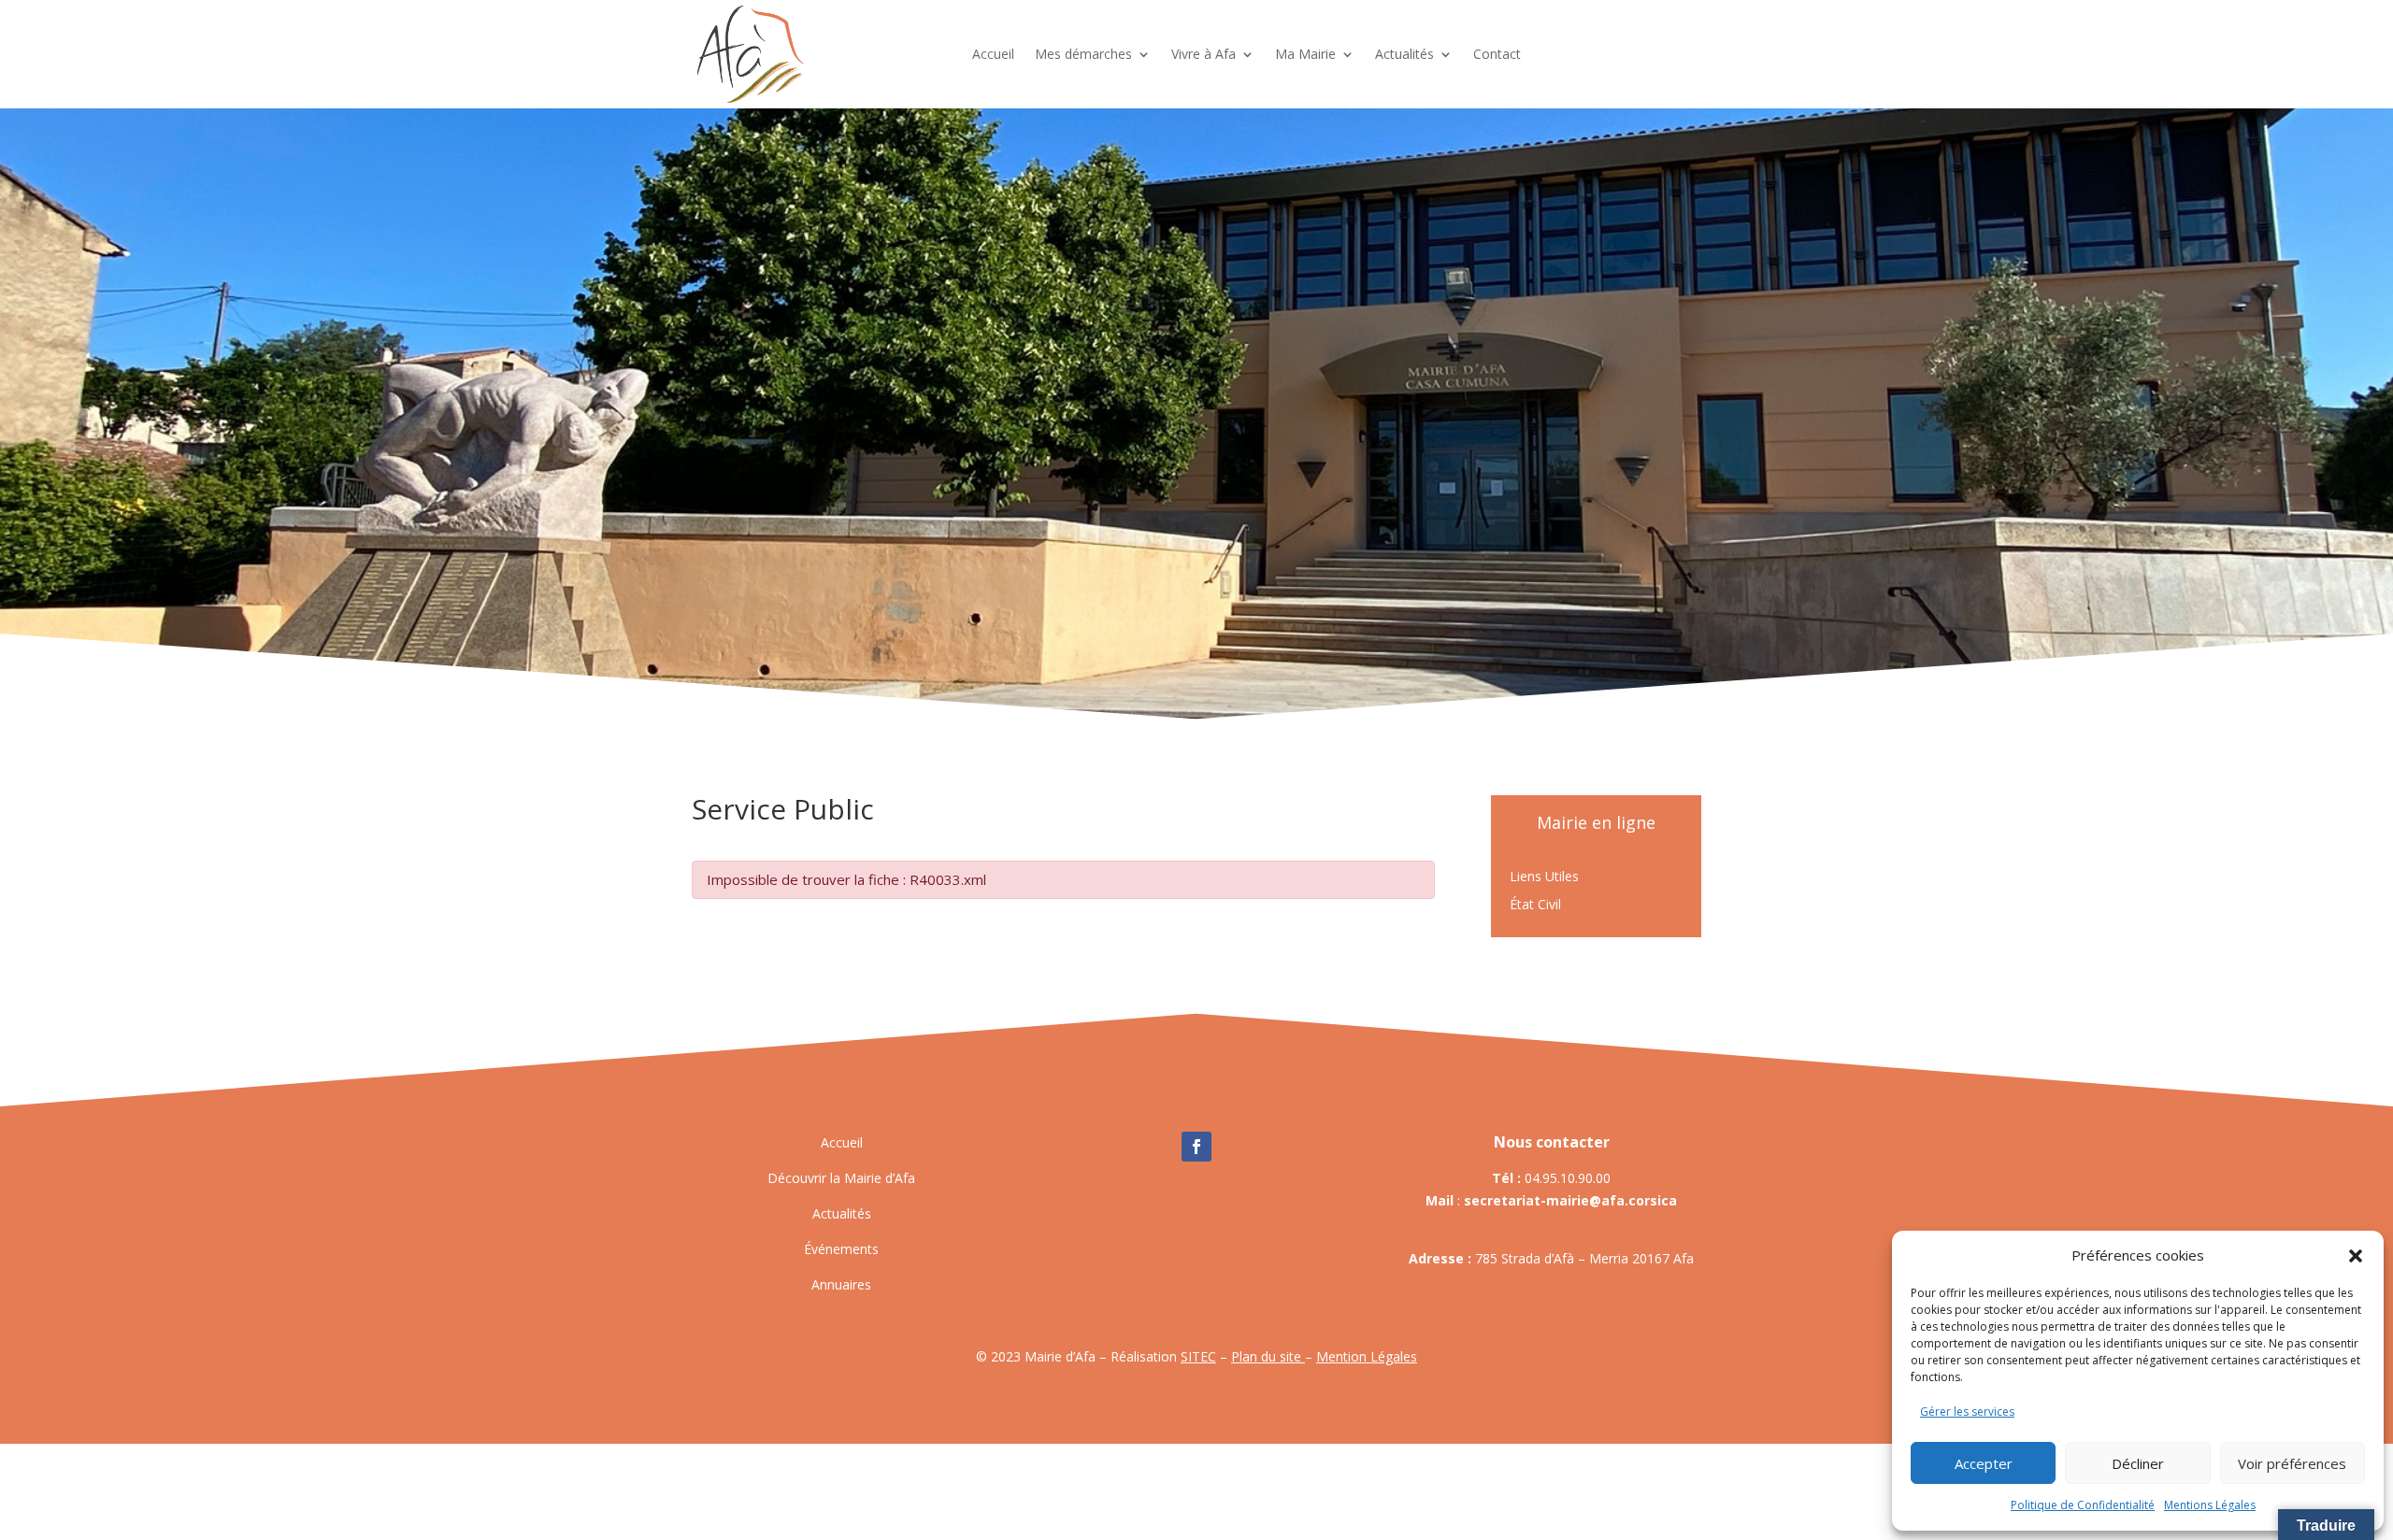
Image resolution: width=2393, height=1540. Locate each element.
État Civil (1535, 905)
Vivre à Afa (1204, 54)
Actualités (1404, 54)
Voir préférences (2292, 1463)
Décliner (2138, 1463)
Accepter (1984, 1463)
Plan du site (1268, 1356)
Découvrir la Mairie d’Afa (841, 1178)
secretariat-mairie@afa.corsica (1570, 1200)
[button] (2356, 1256)
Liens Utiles (1544, 877)
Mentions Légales (2210, 1505)
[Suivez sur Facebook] (1196, 1147)
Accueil (993, 54)
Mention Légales (1367, 1356)
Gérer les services (1967, 1412)
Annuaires (841, 1284)
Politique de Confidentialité (2083, 1505)
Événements (841, 1249)
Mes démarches (1083, 54)
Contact (1497, 54)
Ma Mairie (1305, 54)
